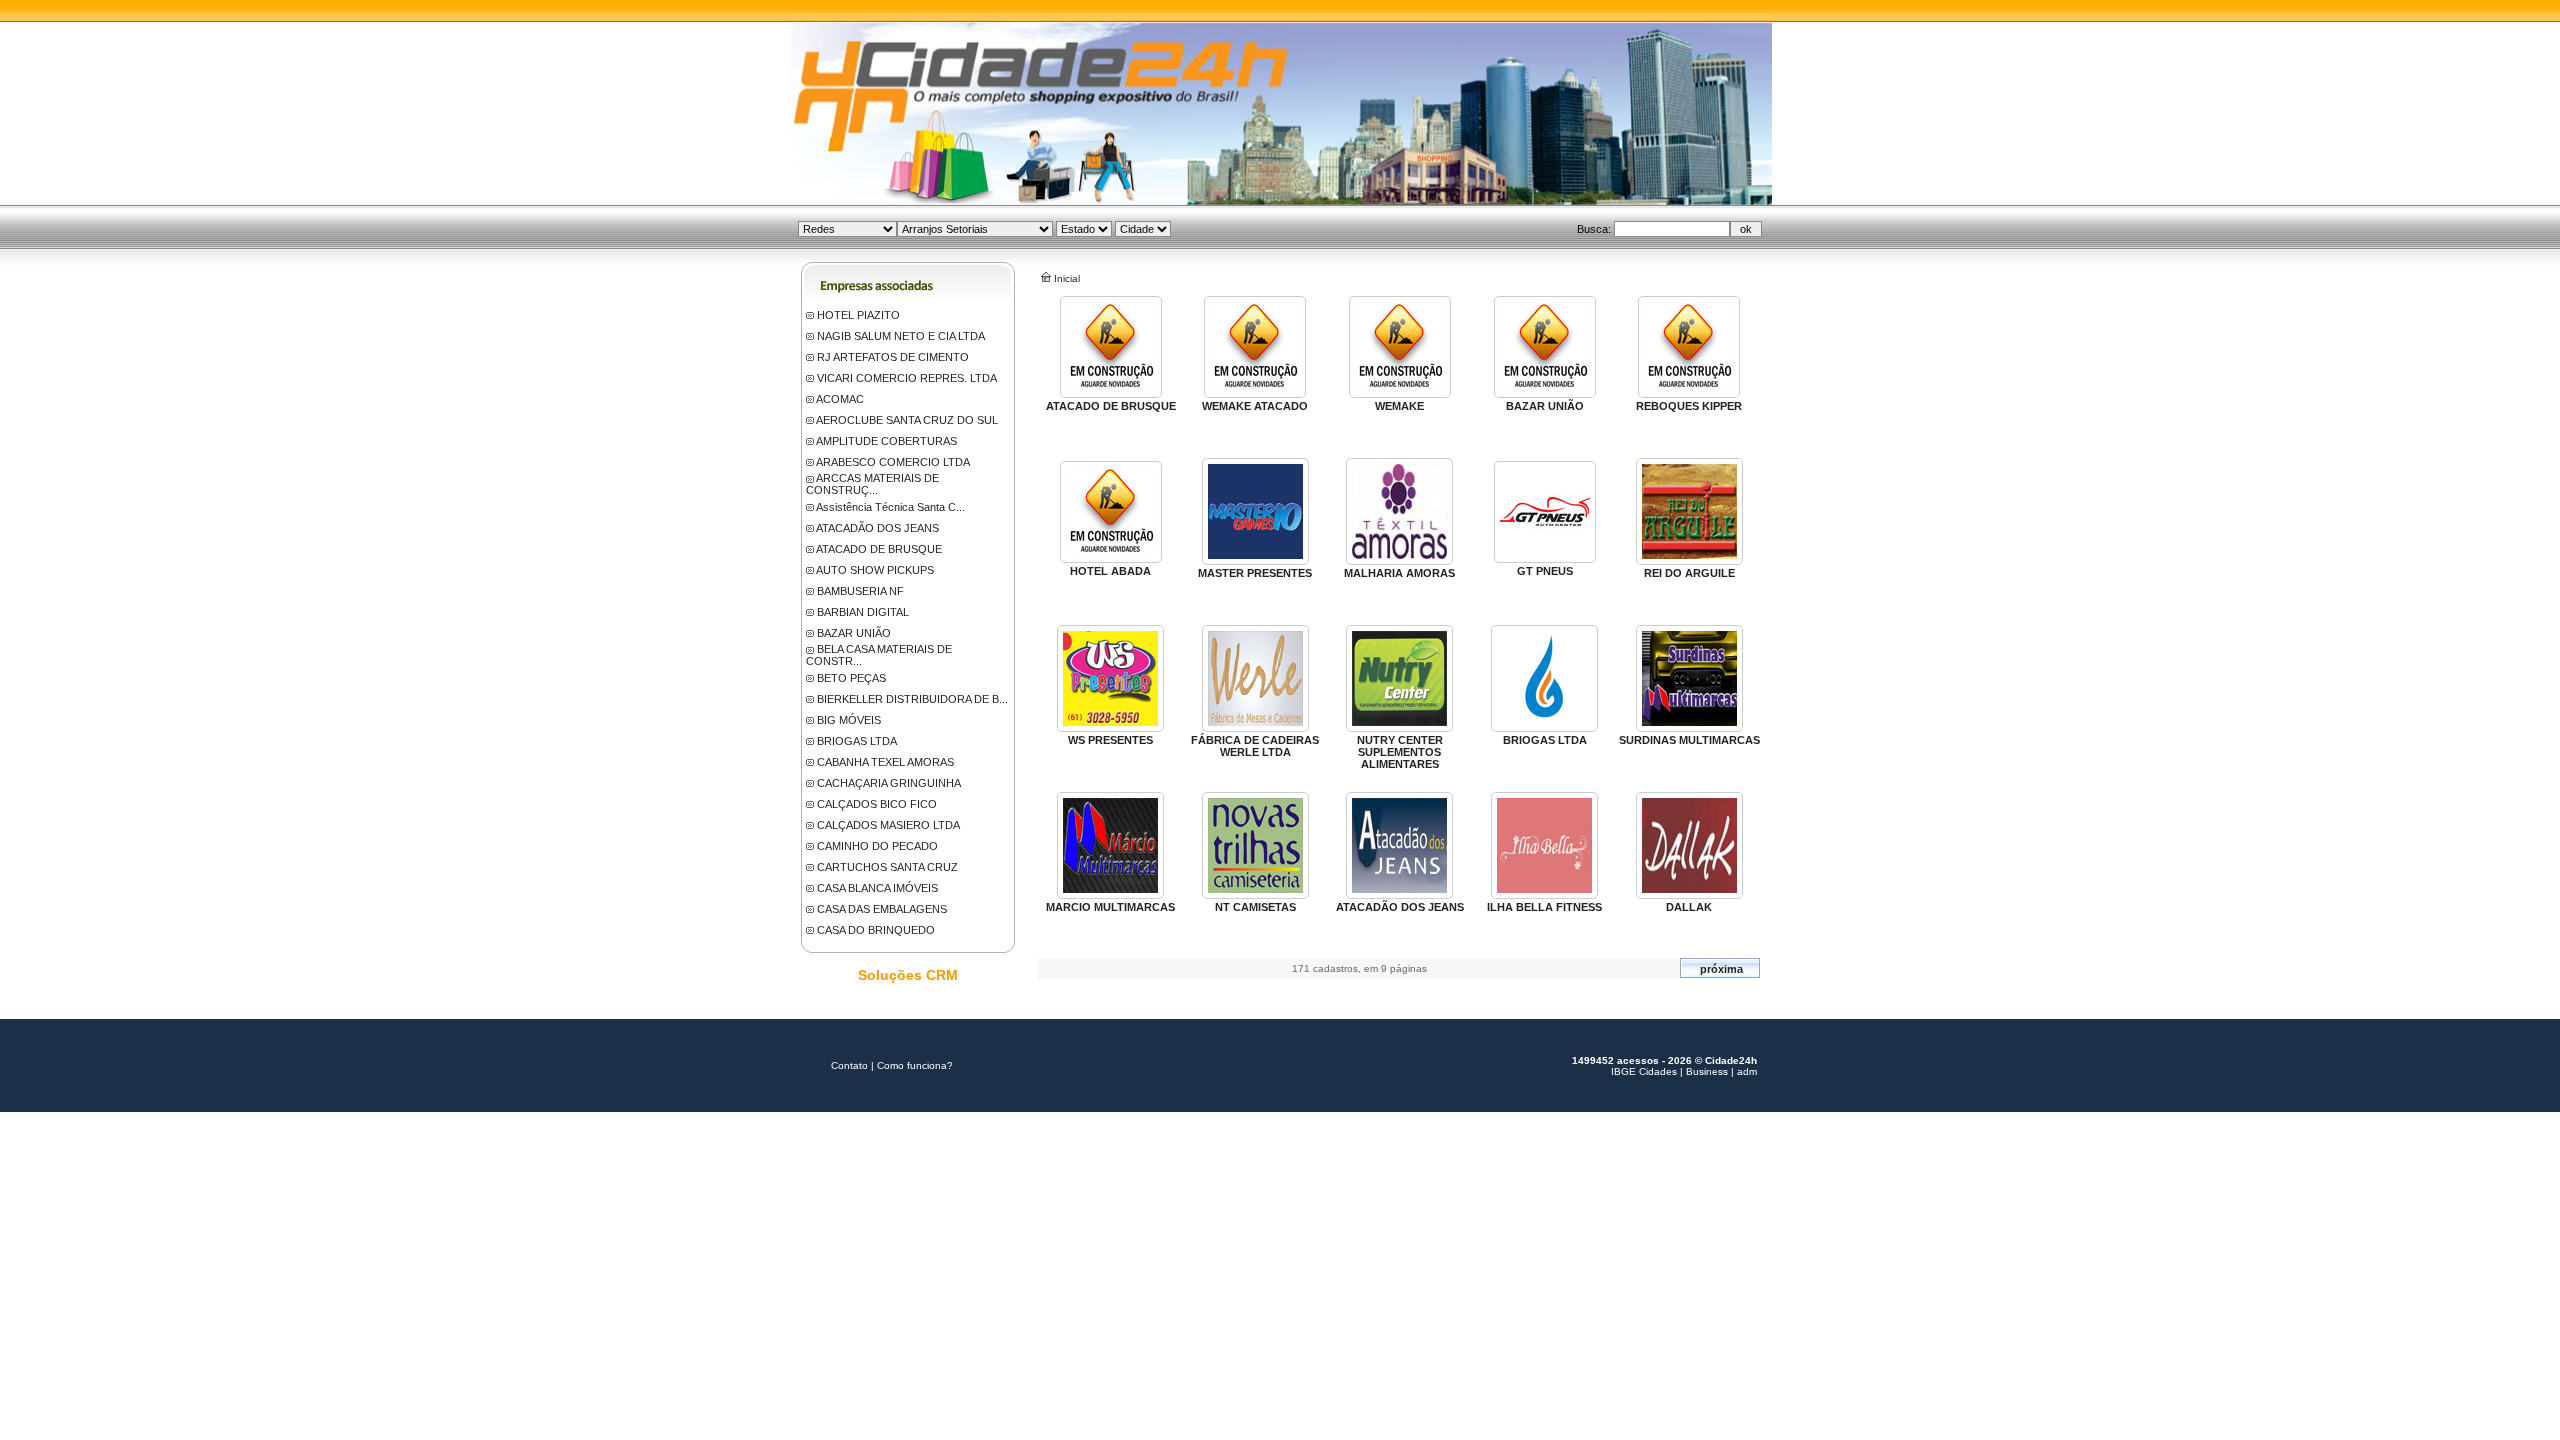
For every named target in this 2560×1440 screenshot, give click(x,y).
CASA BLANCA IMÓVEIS (877, 888)
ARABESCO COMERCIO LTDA (893, 462)
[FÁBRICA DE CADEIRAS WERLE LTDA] (1255, 728)
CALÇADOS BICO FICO (877, 804)
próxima (1721, 969)
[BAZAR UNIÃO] (1545, 394)
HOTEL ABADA (1110, 571)
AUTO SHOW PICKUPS (875, 570)
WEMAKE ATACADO (1255, 406)
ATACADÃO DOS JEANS (877, 528)
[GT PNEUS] (1545, 559)
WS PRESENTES (1110, 740)
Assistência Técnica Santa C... (890, 507)
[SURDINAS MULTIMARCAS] (1689, 728)
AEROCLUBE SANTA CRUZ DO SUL (907, 420)
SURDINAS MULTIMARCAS (1689, 740)
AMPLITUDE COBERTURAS (886, 441)
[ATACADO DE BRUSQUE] (1111, 394)
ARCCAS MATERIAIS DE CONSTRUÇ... (872, 484)
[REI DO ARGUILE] (1689, 561)
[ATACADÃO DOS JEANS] (1399, 895)
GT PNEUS (1545, 571)
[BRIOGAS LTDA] (1544, 728)
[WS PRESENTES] (1110, 728)
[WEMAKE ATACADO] (1255, 394)
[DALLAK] (1689, 895)
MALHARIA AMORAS (1399, 573)
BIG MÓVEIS (849, 720)
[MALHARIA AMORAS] (1399, 561)
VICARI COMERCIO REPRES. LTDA (907, 378)
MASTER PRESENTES (1255, 573)
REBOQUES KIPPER (1689, 406)
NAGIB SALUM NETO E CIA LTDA (901, 336)
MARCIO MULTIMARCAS (1110, 907)
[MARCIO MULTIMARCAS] (1110, 895)
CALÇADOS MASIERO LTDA (888, 825)
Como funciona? (915, 1065)
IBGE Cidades (1644, 1071)
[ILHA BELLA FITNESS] (1544, 895)
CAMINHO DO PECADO (877, 846)
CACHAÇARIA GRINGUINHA (889, 783)
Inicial (1067, 278)
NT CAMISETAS (1255, 907)
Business (1707, 1071)
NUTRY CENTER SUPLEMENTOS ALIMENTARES (1400, 752)
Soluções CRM (908, 975)
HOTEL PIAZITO (858, 315)
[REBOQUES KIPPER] (1689, 394)
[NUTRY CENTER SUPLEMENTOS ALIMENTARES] (1399, 728)
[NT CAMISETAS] (1255, 895)
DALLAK (1689, 907)
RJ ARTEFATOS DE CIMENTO (893, 357)
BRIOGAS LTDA (857, 741)
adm (1747, 1071)
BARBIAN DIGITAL (863, 612)
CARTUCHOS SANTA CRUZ (887, 867)
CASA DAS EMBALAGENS (882, 909)
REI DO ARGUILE (1689, 573)
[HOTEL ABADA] (1111, 559)
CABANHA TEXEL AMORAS (885, 762)
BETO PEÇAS (851, 678)
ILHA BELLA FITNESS (1544, 907)
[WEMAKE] (1400, 394)
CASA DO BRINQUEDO (876, 930)
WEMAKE (1399, 406)
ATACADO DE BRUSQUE (879, 549)
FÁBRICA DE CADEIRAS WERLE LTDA (1255, 746)
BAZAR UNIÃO (854, 633)
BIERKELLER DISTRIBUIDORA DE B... (912, 699)
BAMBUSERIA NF (860, 591)
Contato (849, 1065)
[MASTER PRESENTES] (1255, 561)
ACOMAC (840, 399)
